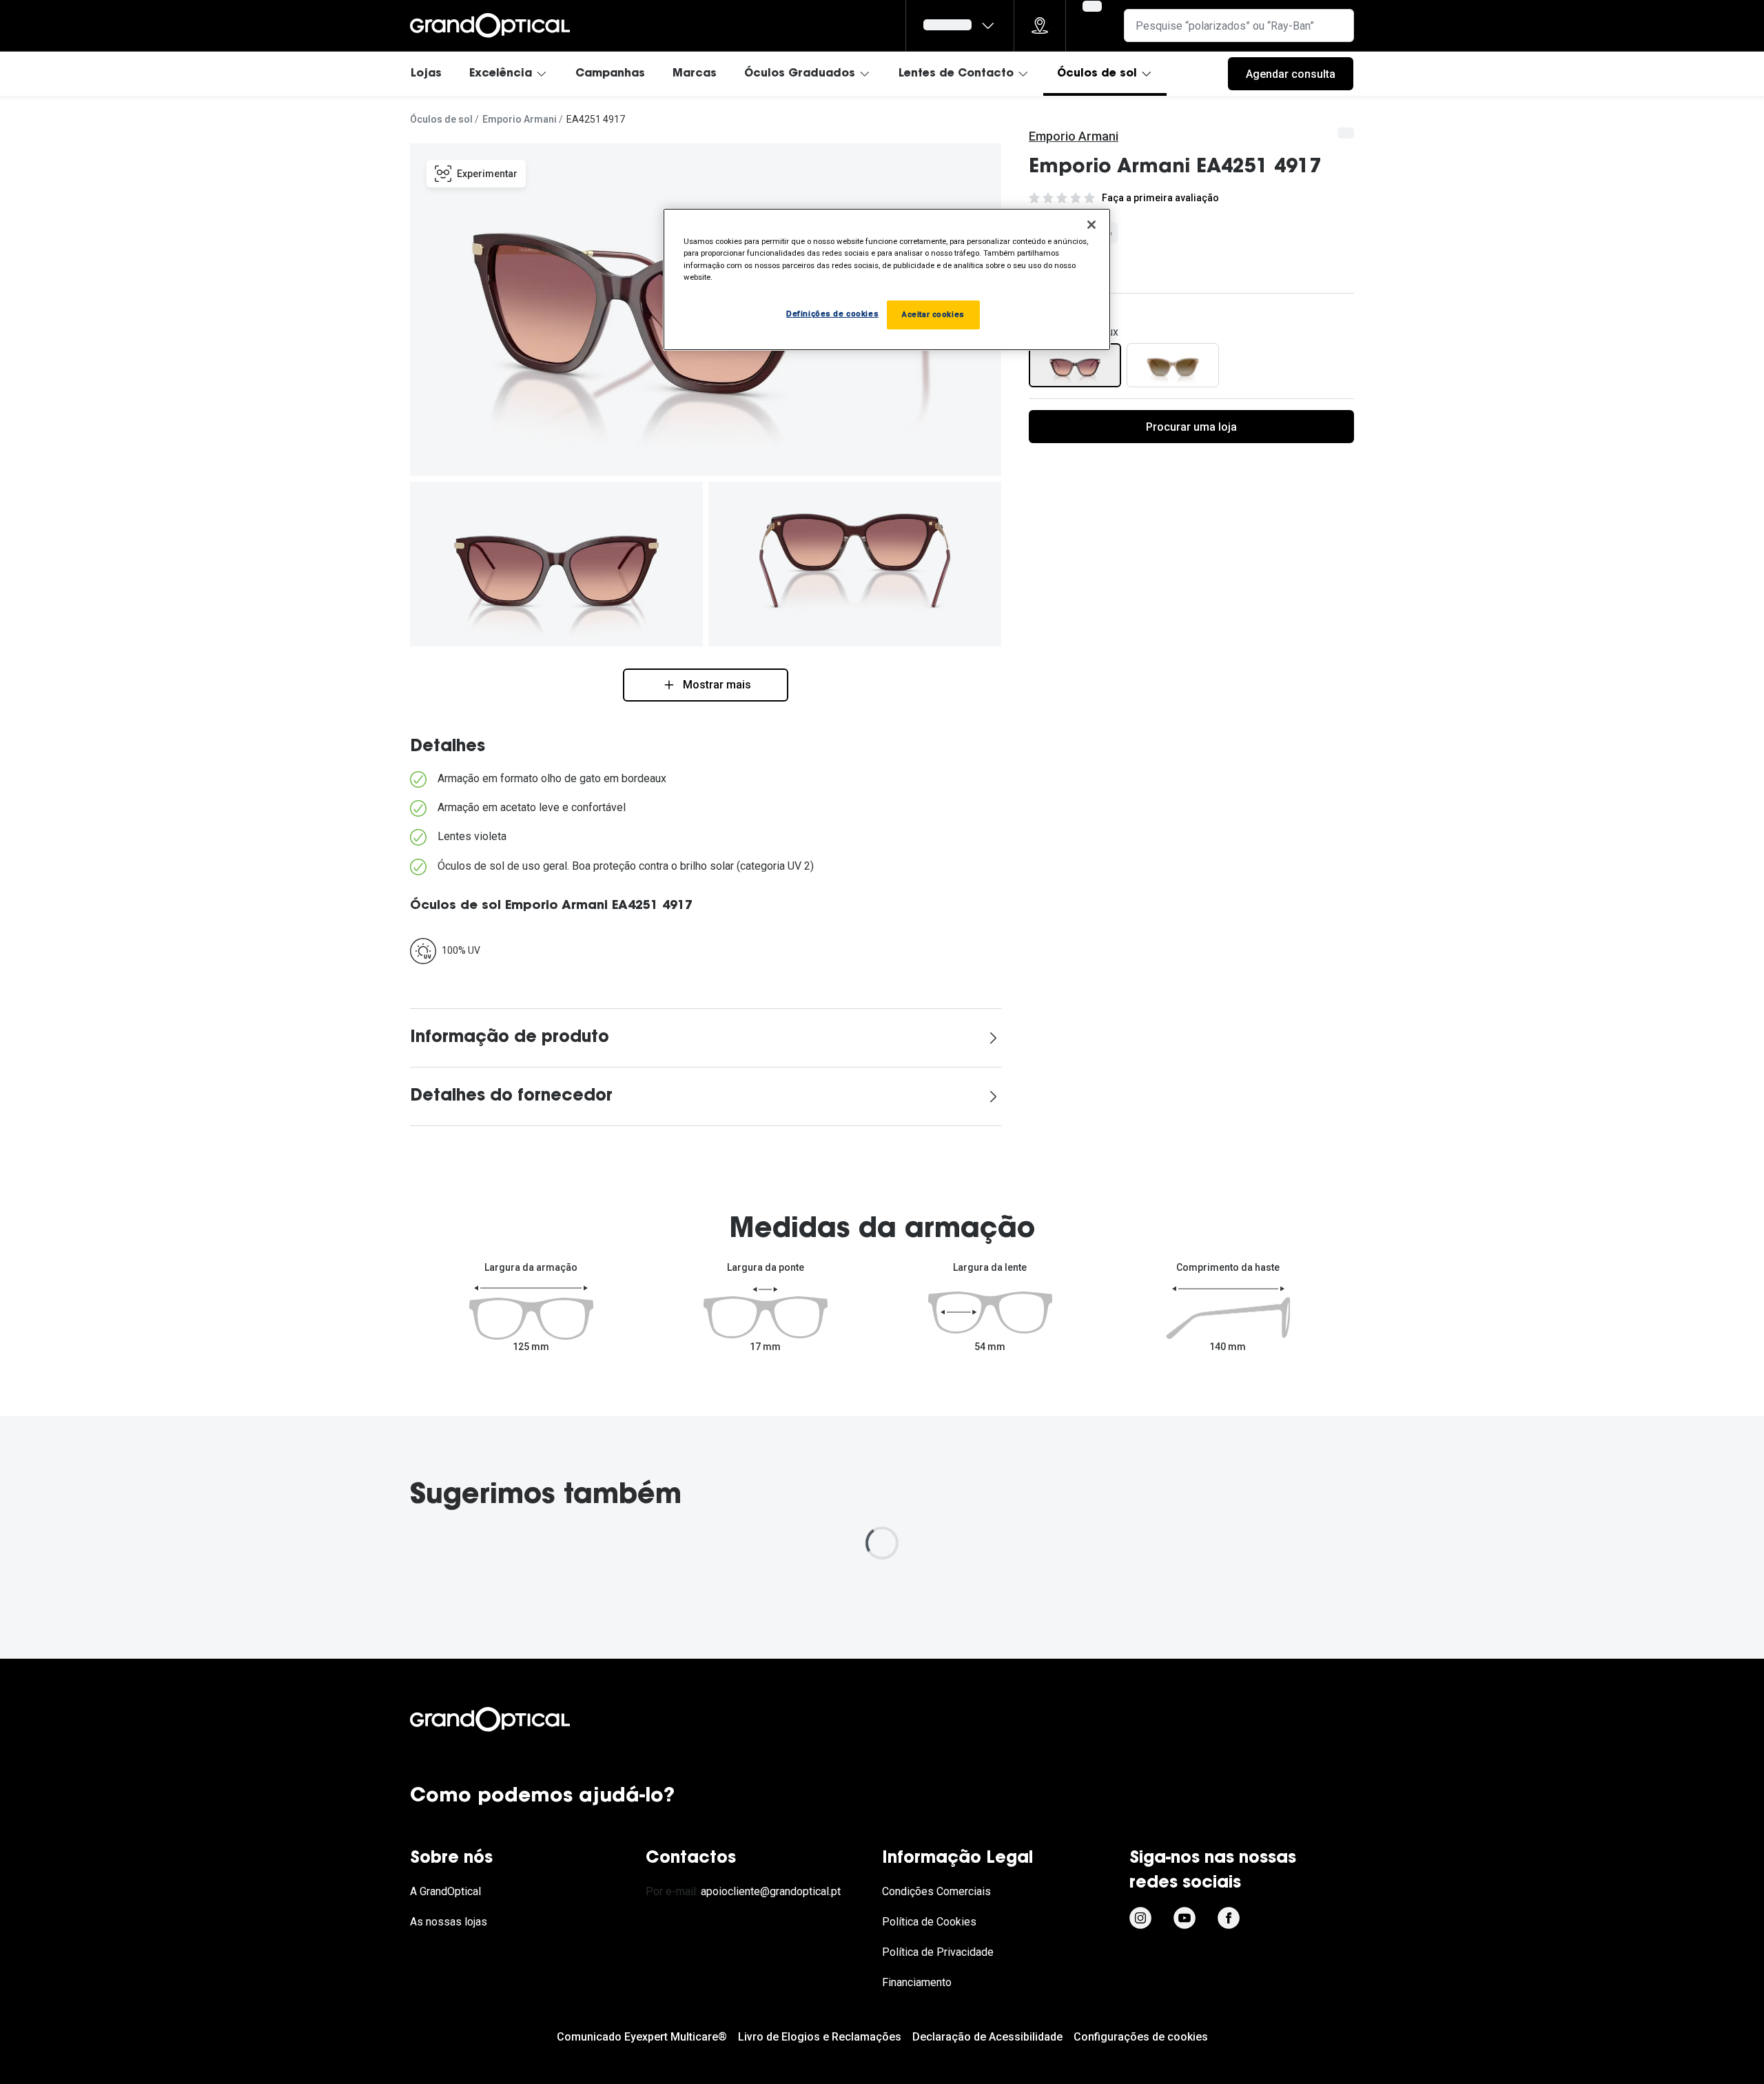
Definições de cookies (832, 314)
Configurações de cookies (1141, 2037)
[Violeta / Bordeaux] (1075, 365)
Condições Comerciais (936, 1891)
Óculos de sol (1097, 74)
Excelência (501, 74)
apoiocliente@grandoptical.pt (771, 1891)
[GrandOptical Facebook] (1229, 1918)
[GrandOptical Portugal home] (513, 1719)
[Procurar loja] (1040, 25)
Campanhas (610, 74)
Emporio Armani (520, 119)
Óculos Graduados (800, 74)
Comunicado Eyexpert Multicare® (642, 2037)
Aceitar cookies (933, 314)
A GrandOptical (445, 1891)
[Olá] (960, 25)
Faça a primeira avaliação (1160, 198)
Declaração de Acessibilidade (987, 2037)
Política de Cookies (929, 1922)
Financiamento (917, 1982)
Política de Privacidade (938, 1952)
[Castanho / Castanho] (1173, 365)
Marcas (695, 74)
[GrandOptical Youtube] (1184, 1918)
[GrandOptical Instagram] (1140, 1918)
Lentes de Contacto (956, 74)
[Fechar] (1091, 225)
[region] (887, 279)
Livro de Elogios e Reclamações (820, 2037)
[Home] (490, 25)
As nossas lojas (449, 1922)
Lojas (426, 74)
